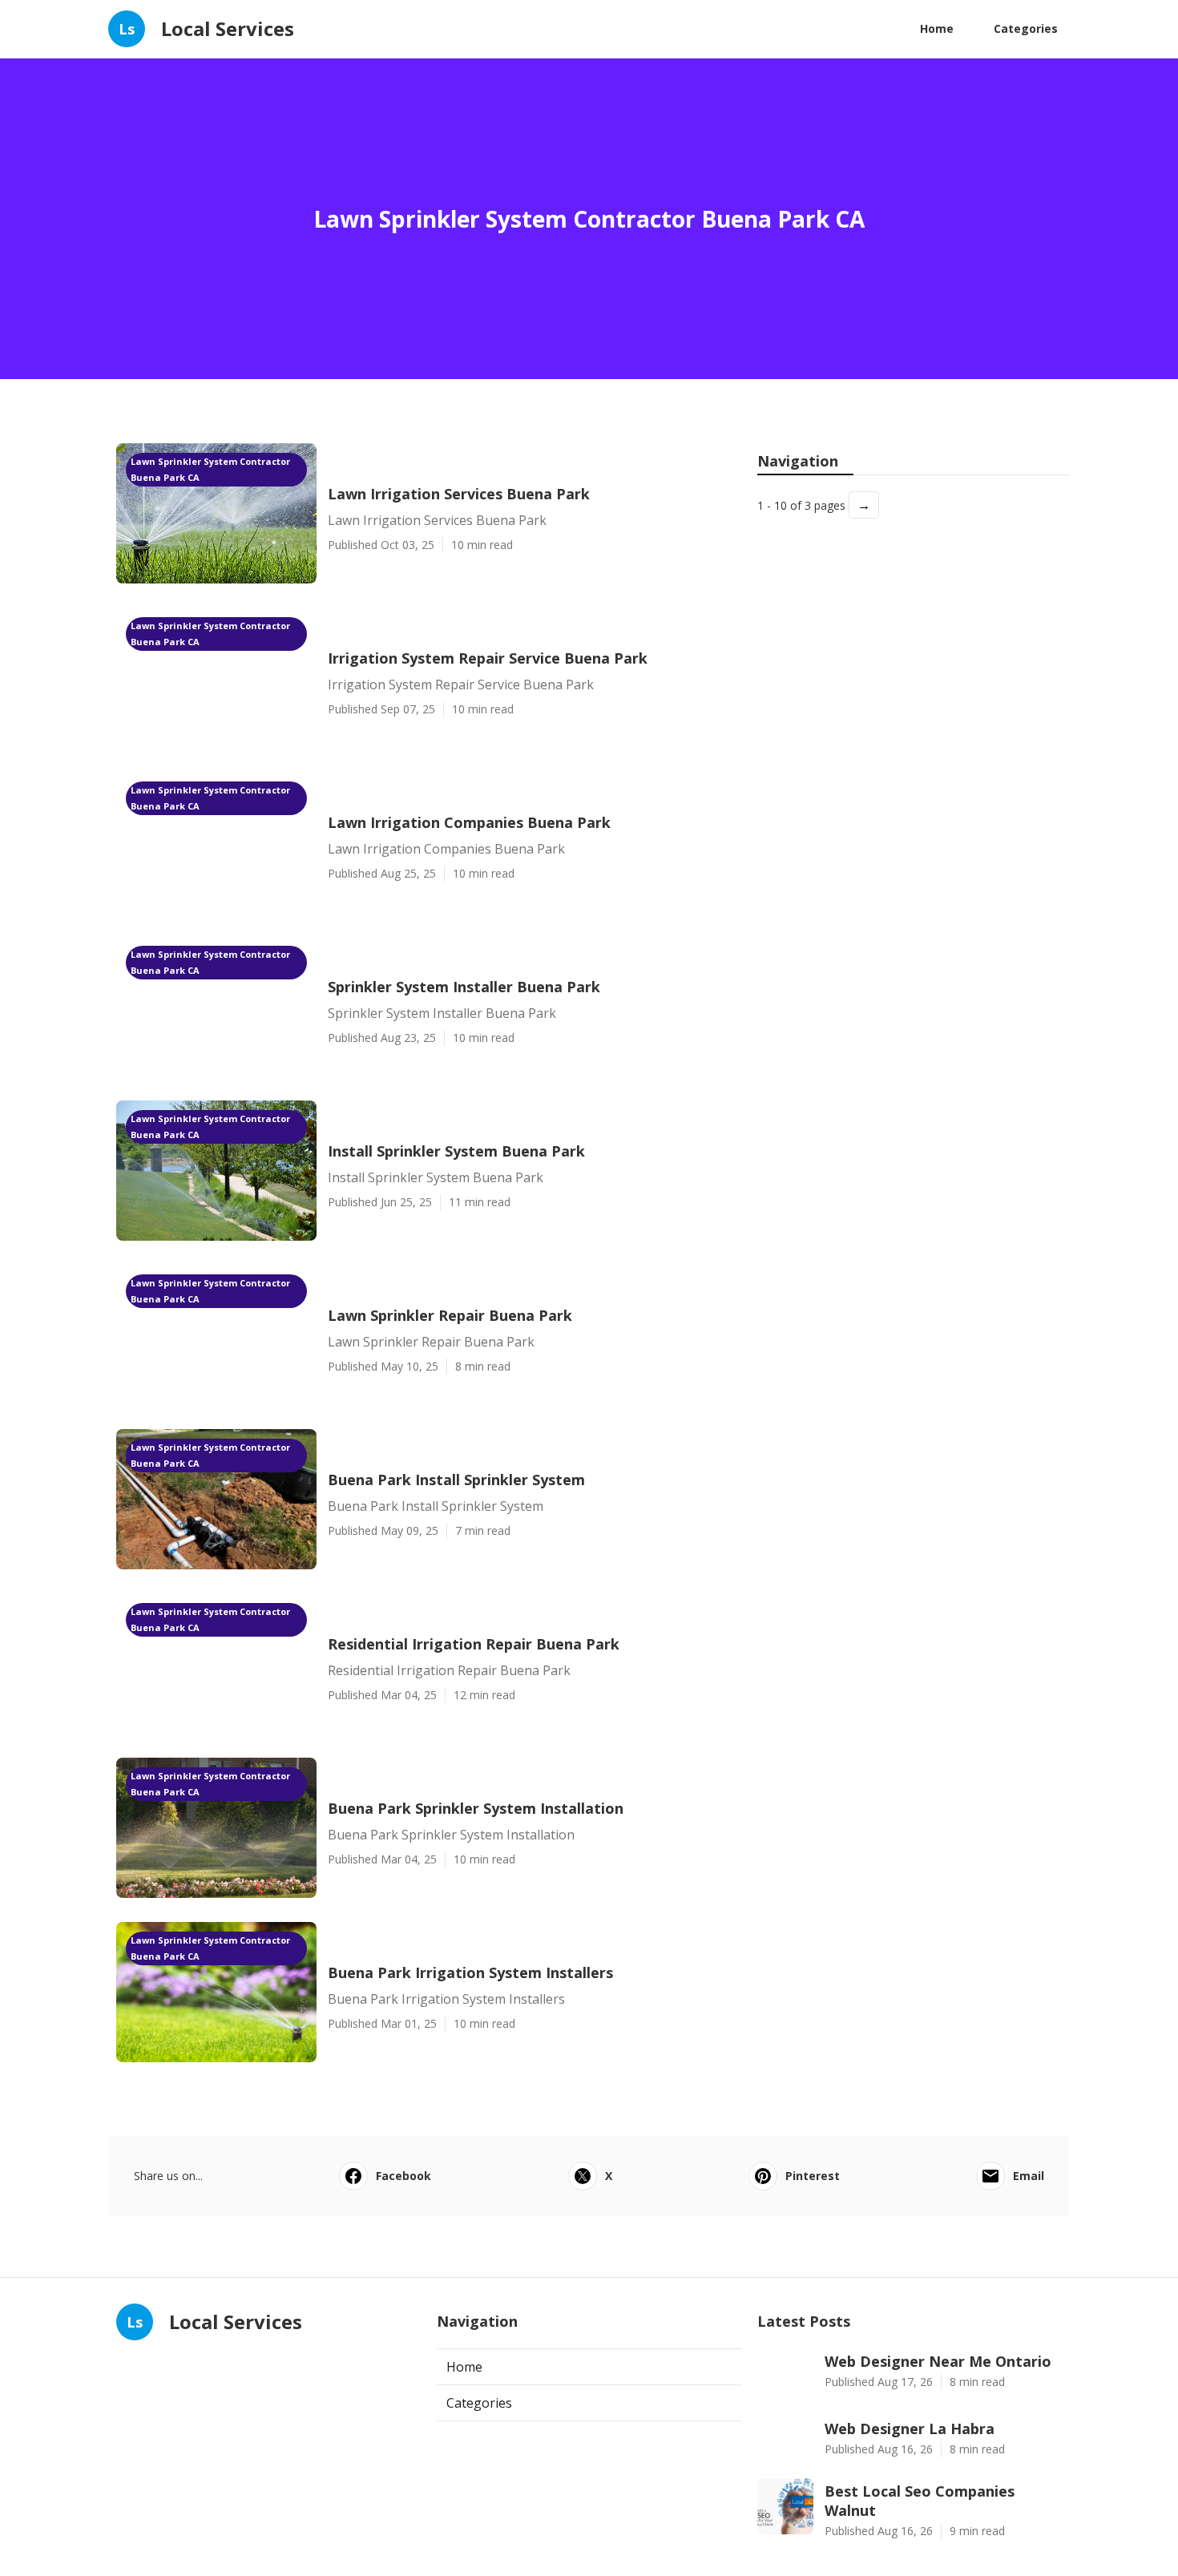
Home (937, 28)
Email (1029, 2176)
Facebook (403, 2176)
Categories (1026, 28)
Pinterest (813, 2176)
